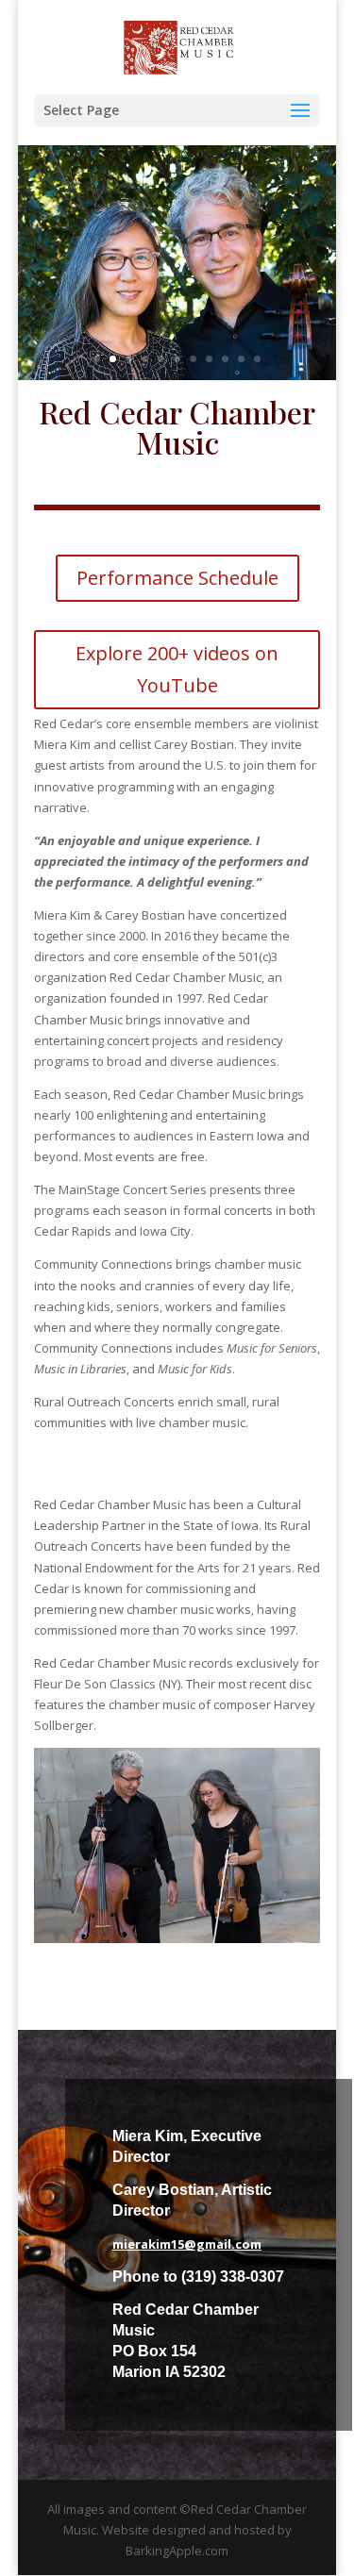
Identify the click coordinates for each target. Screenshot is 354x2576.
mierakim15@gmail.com (187, 2244)
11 (257, 359)
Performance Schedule (177, 578)
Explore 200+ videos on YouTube (177, 669)
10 (241, 359)
